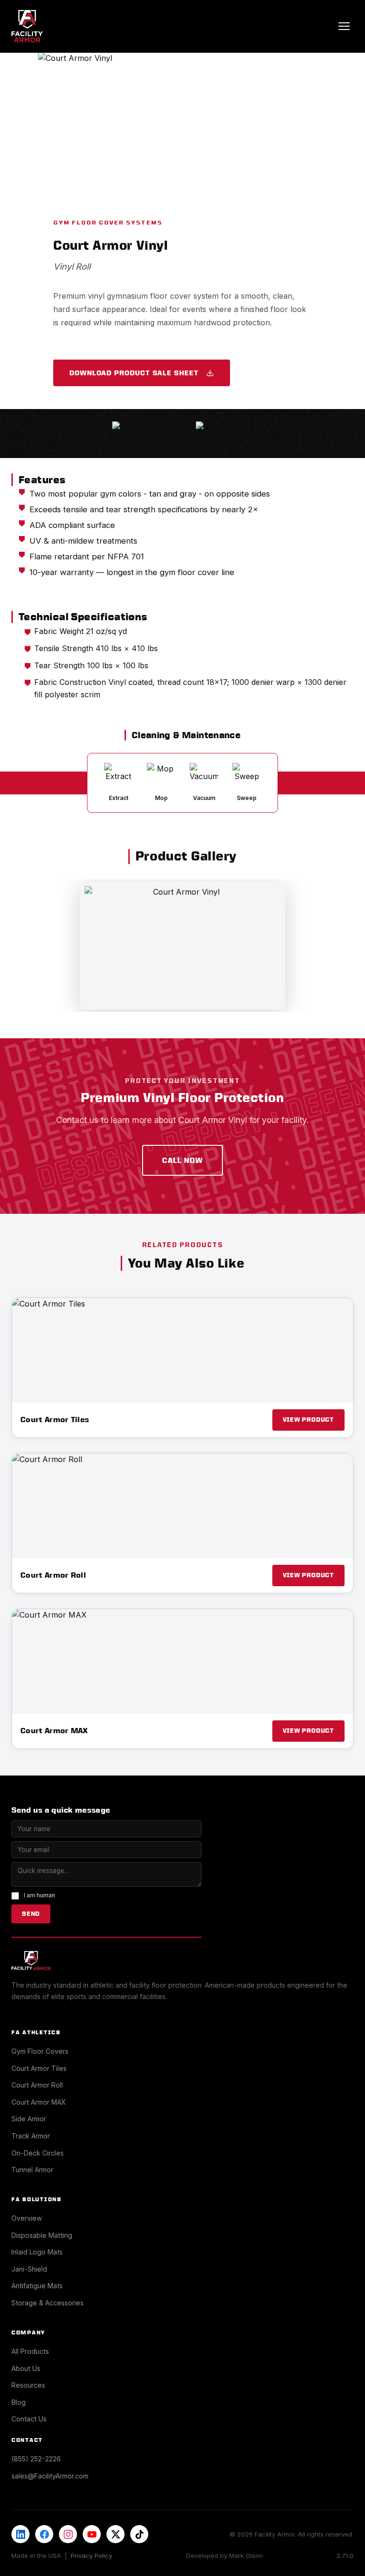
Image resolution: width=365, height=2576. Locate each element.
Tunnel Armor (32, 2170)
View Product (308, 1420)
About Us (26, 2368)
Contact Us (29, 2419)
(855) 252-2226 (36, 2459)
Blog (19, 2402)
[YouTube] (92, 2534)
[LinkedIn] (20, 2534)
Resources (28, 2385)
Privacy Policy (91, 2556)
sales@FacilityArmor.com (50, 2476)
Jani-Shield (29, 2269)
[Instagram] (68, 2534)
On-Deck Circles (38, 2153)
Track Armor (31, 2136)
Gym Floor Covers (40, 2051)
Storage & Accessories (48, 2303)
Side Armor (29, 2119)
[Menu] (344, 26)
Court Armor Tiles (39, 2068)
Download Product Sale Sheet (134, 373)
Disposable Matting (42, 2235)
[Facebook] (44, 2534)
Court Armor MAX (39, 2102)
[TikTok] (139, 2534)
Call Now (182, 1160)
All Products (30, 2351)
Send (31, 1914)
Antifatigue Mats (37, 2286)
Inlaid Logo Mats (37, 2252)
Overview (27, 2218)
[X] (115, 2534)
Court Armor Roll (37, 2085)
